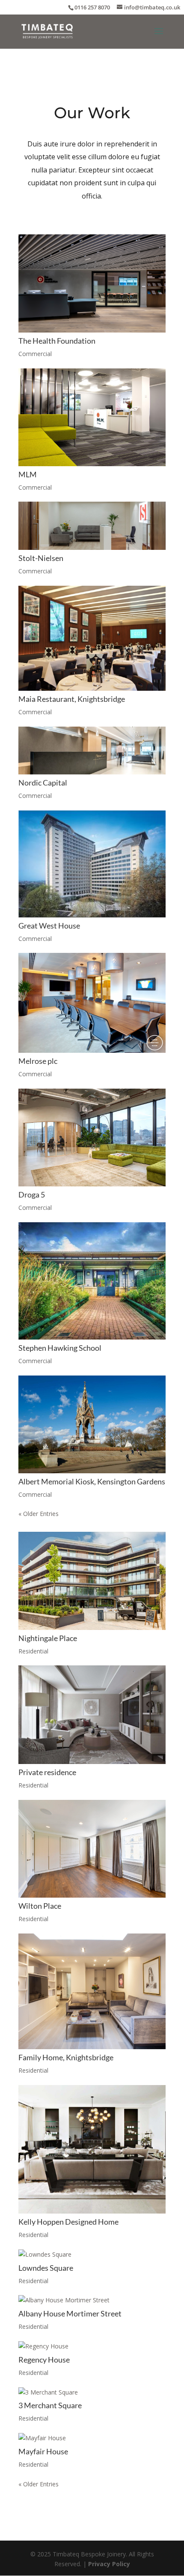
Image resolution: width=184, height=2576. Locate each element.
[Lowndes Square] (92, 2255)
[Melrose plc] (92, 1003)
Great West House (49, 926)
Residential (33, 1651)
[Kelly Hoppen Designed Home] (92, 2149)
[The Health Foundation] (92, 283)
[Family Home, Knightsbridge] (92, 1991)
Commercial (35, 354)
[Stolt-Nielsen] (92, 526)
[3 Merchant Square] (92, 2392)
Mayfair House (43, 2451)
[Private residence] (92, 1714)
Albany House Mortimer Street (70, 2313)
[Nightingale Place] (92, 1581)
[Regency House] (92, 2346)
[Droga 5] (92, 1138)
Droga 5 (32, 1195)
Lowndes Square (46, 2268)
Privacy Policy (109, 2564)
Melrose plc (38, 1061)
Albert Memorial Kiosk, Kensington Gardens (92, 1481)
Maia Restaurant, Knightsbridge (72, 699)
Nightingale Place (48, 1638)
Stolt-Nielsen (41, 558)
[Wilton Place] (92, 1849)
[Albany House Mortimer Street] (92, 2300)
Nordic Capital (43, 783)
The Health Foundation (57, 341)
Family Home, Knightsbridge (66, 2057)
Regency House (44, 2360)
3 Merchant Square (50, 2405)
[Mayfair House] (92, 2438)
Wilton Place (40, 1906)
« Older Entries (39, 1514)
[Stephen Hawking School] (92, 1281)
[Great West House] (92, 864)
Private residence (47, 1772)
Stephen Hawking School (60, 1348)
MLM (28, 474)
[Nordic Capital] (92, 751)
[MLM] (92, 417)
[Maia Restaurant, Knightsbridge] (92, 638)
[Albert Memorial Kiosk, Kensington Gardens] (92, 1424)
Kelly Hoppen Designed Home (68, 2222)
